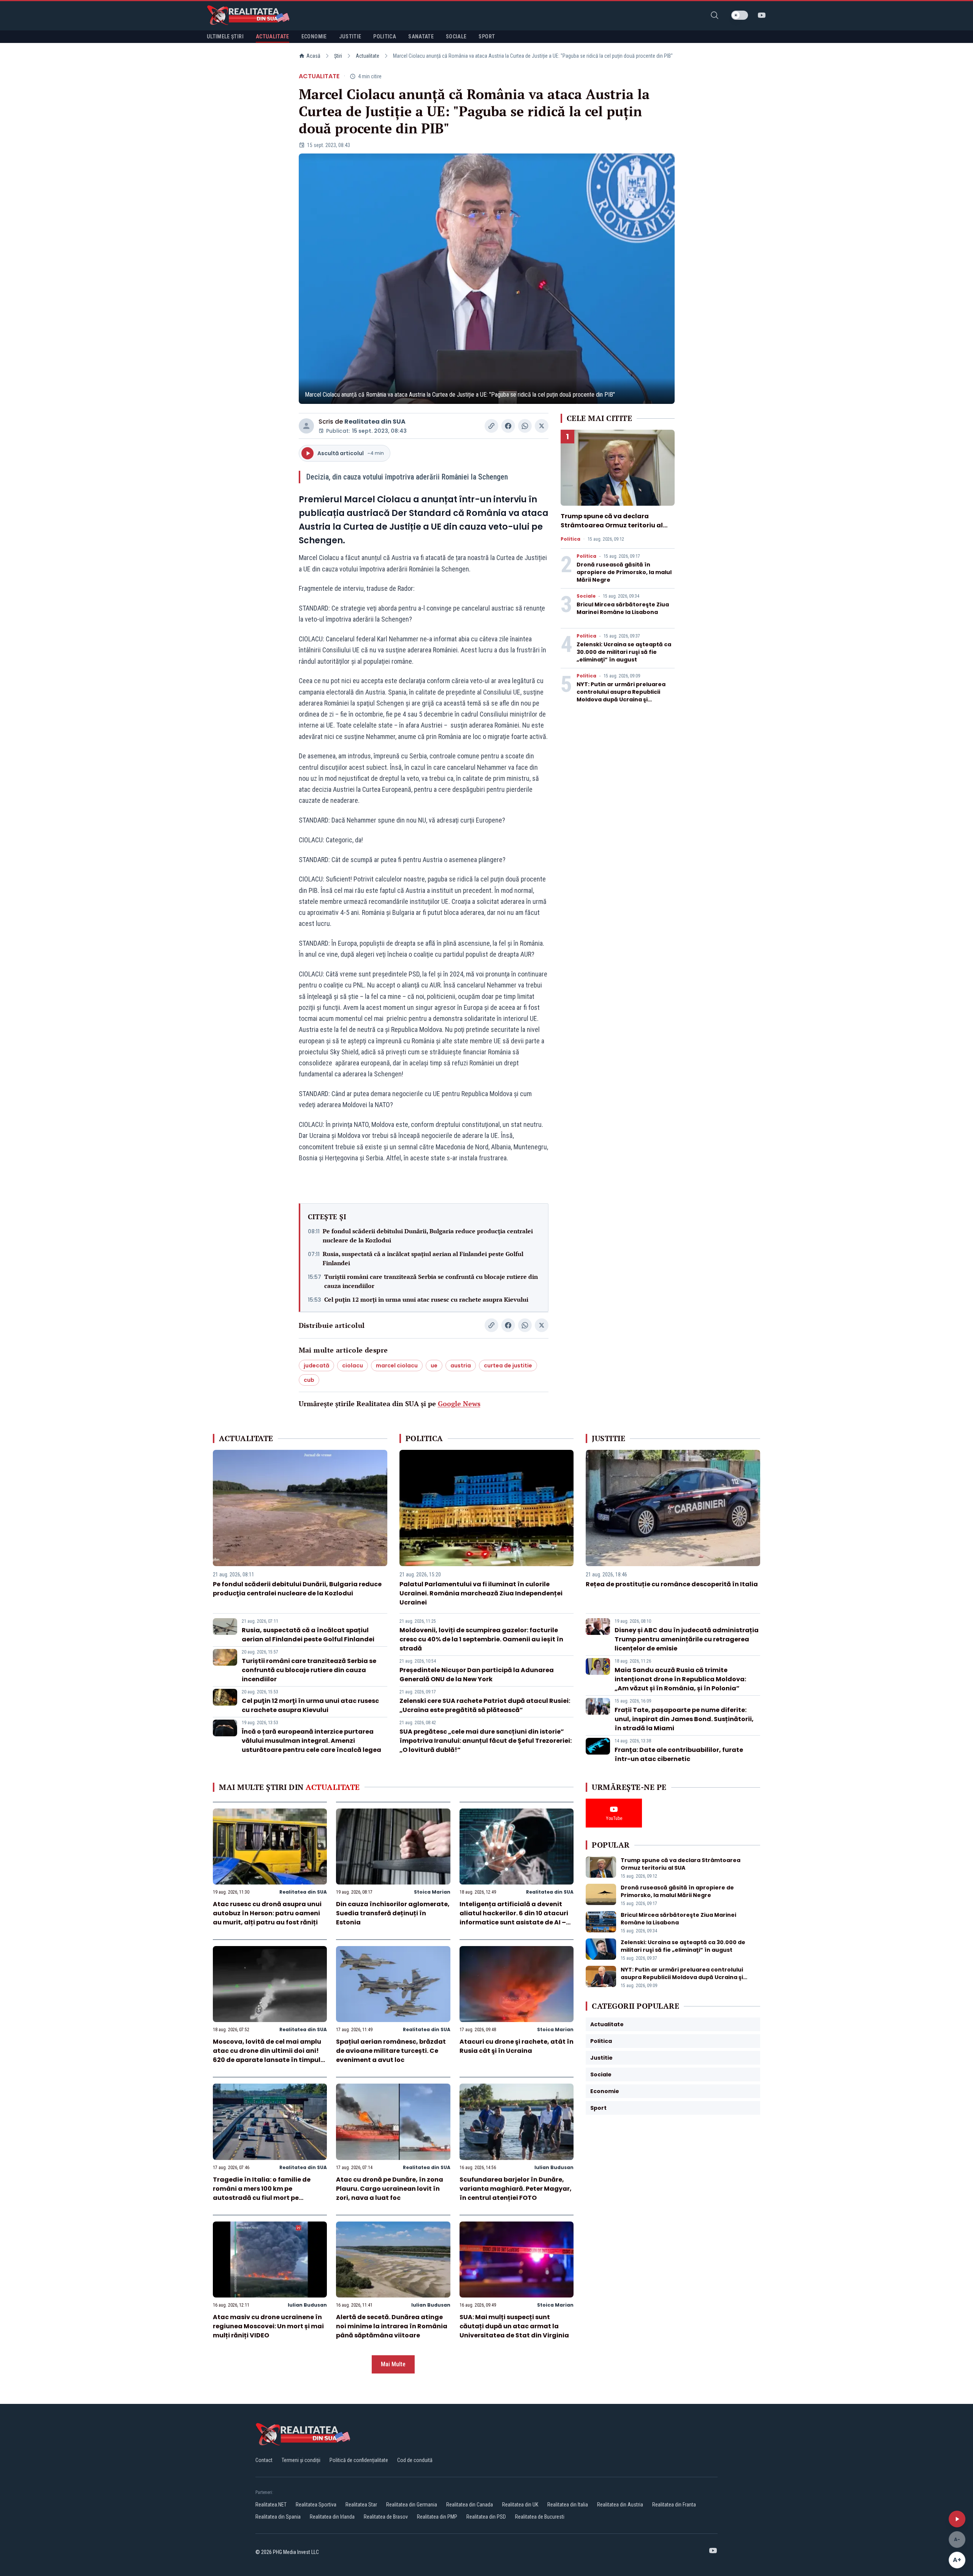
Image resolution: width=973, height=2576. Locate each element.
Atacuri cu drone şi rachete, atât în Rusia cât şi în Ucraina (517, 2046)
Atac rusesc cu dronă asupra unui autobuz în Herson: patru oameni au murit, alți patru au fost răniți (267, 1913)
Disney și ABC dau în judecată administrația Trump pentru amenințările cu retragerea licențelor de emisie (687, 1639)
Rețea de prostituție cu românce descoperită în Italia (672, 1584)
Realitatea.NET (271, 2505)
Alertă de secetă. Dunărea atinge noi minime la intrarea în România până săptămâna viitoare (392, 2326)
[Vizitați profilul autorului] (306, 426)
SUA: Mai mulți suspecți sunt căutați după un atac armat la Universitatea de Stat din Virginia (514, 2326)
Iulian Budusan (554, 2167)
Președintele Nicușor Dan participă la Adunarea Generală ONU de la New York (477, 1675)
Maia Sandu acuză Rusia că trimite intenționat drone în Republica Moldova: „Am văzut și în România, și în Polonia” (680, 1679)
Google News (459, 1404)
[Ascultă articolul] (957, 2519)
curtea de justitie (508, 1366)
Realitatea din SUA (375, 422)
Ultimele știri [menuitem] (225, 36)
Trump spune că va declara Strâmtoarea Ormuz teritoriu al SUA (612, 525)
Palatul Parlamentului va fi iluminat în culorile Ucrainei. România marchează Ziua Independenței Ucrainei (481, 1593)
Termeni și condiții (301, 2460)
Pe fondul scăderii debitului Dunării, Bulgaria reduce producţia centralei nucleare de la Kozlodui (428, 1236)
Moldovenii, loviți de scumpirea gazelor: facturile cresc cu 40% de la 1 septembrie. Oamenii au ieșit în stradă (481, 1639)
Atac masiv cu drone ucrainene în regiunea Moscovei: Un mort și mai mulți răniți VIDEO (268, 2326)
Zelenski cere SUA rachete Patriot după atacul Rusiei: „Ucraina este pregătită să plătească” (485, 1705)
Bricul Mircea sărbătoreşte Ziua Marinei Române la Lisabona (623, 608)
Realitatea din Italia (568, 2505)
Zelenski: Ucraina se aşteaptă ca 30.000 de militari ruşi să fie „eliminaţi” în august (624, 652)
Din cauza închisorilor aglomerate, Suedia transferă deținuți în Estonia (393, 1913)
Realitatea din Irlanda (332, 2517)
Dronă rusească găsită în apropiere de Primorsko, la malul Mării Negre (624, 572)
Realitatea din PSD (486, 2517)
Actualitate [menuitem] (273, 36)
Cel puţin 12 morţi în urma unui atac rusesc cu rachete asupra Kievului (426, 1299)
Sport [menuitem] (487, 36)
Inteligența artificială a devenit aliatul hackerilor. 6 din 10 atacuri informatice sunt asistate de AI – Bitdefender (514, 1918)
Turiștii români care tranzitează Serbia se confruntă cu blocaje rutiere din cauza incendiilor (431, 1281)
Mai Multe (393, 2364)
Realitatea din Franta (674, 2505)
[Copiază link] (491, 426)
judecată (316, 1366)
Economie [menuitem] (314, 36)
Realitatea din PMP (437, 2517)
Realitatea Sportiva (316, 2505)
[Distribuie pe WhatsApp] (525, 426)
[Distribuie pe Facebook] (508, 426)
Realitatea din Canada (470, 2505)
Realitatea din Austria (620, 2505)
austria (461, 1366)
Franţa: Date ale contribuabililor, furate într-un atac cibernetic (679, 1754)
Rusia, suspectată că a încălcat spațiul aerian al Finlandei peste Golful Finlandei (423, 1258)
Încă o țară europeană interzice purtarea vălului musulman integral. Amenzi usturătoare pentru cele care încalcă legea (311, 1741)
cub (309, 1380)
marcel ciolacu (397, 1366)
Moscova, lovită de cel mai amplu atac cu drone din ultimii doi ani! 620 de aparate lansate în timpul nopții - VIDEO (267, 2055)
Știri (338, 56)
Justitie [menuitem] (350, 36)
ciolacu (353, 1366)
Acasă (313, 56)
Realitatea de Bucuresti (540, 2517)
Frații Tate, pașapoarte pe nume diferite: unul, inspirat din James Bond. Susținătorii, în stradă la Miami (684, 1719)
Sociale (586, 596)
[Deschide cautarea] (715, 15)
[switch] (740, 15)
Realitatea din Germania (412, 2505)
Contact (264, 2460)
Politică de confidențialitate (359, 2460)
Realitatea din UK (520, 2505)
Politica (570, 539)
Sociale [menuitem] (456, 36)
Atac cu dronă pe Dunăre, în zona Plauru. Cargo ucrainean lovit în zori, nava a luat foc (390, 2189)
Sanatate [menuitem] (421, 36)
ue (434, 1366)
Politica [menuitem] (385, 36)
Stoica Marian (432, 1892)
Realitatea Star (361, 2505)
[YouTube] (762, 15)
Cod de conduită (415, 2460)
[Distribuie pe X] (542, 426)
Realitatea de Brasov (386, 2517)
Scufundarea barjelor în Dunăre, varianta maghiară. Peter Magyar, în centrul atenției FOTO (516, 2189)
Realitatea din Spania (278, 2517)
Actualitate (368, 56)
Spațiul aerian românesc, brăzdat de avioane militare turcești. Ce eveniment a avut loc (391, 2051)
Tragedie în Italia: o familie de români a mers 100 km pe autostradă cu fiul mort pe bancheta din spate (262, 2193)
